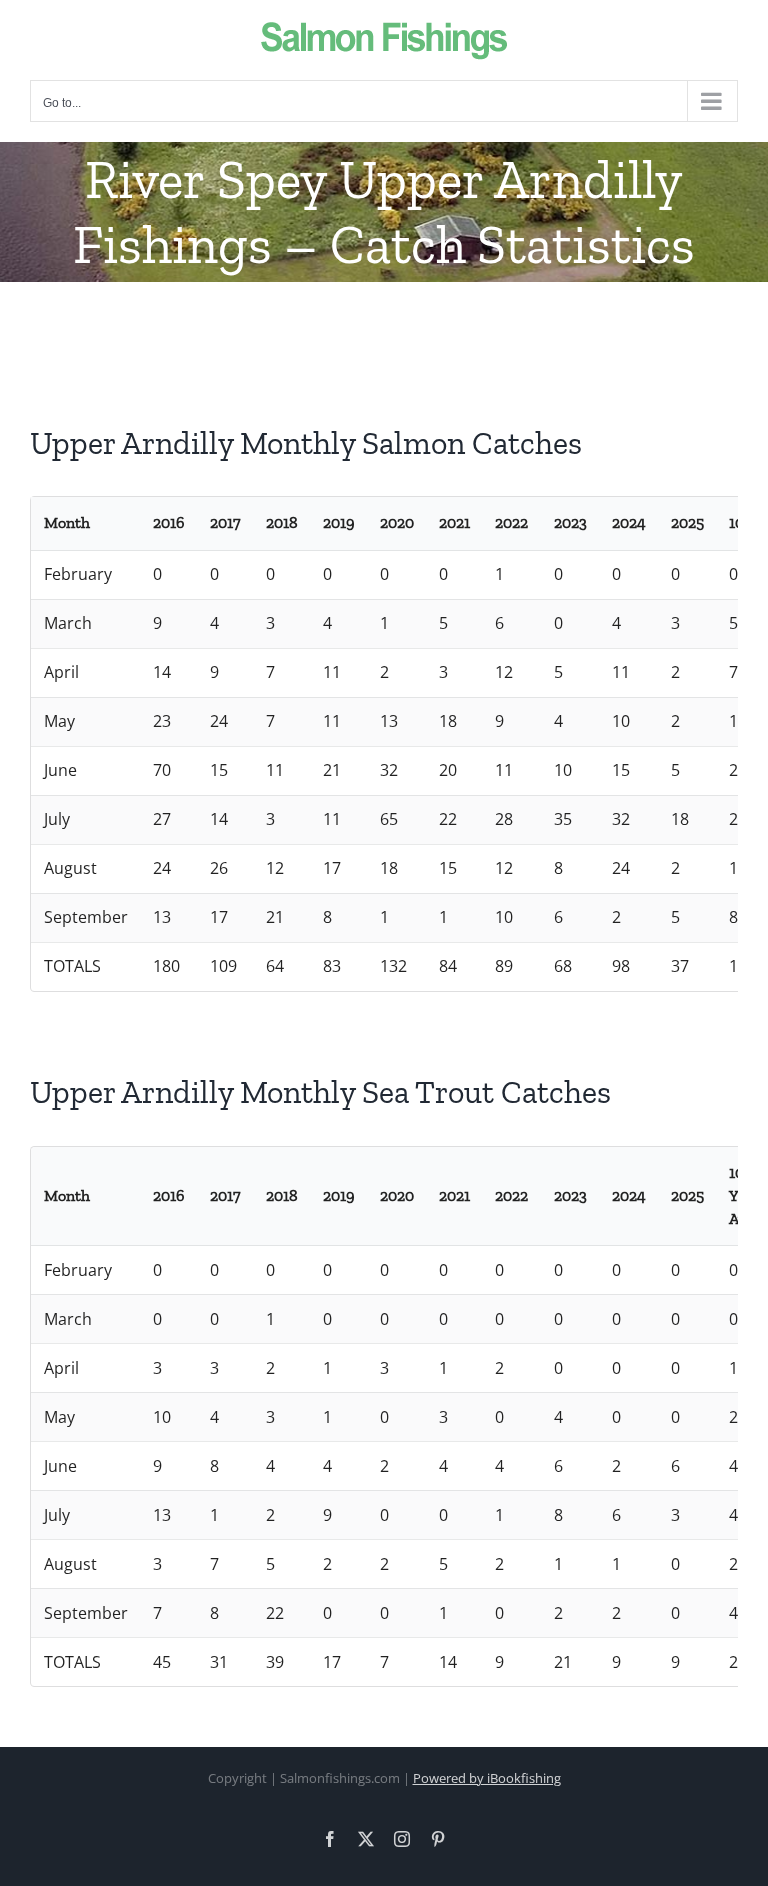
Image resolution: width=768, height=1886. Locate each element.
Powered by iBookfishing (487, 1778)
